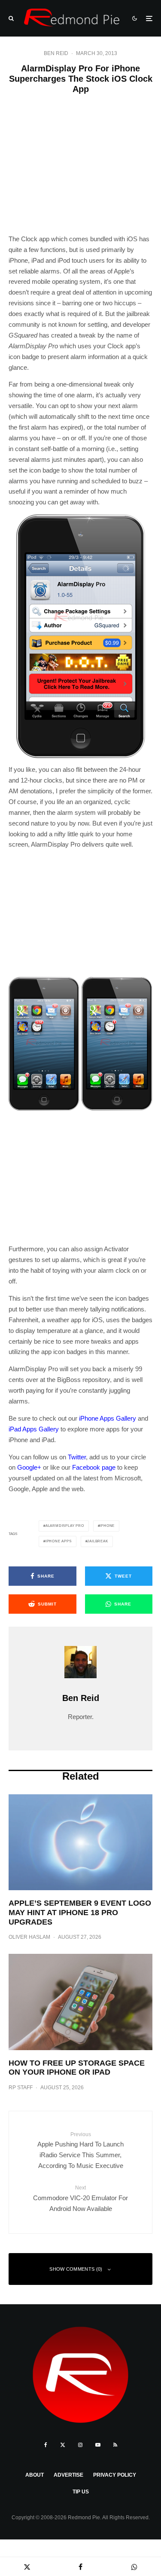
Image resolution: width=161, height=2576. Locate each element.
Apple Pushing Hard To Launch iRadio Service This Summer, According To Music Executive (80, 2150)
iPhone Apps (59, 1541)
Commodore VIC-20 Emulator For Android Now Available (80, 2198)
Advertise (68, 2475)
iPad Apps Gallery (34, 1429)
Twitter (77, 1457)
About (35, 2475)
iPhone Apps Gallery (108, 1418)
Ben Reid (56, 53)
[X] (63, 2445)
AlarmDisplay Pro (65, 1526)
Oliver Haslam (29, 1937)
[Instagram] (80, 2445)
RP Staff (21, 2088)
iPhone (107, 1526)
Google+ (29, 1467)
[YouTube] (98, 2445)
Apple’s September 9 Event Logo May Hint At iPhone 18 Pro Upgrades (80, 1912)
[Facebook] (46, 2445)
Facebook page (94, 1467)
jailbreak (97, 1541)
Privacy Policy (115, 2475)
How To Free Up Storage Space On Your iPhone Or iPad (77, 2068)
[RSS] (115, 2445)
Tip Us (81, 2492)
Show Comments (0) (76, 2269)
